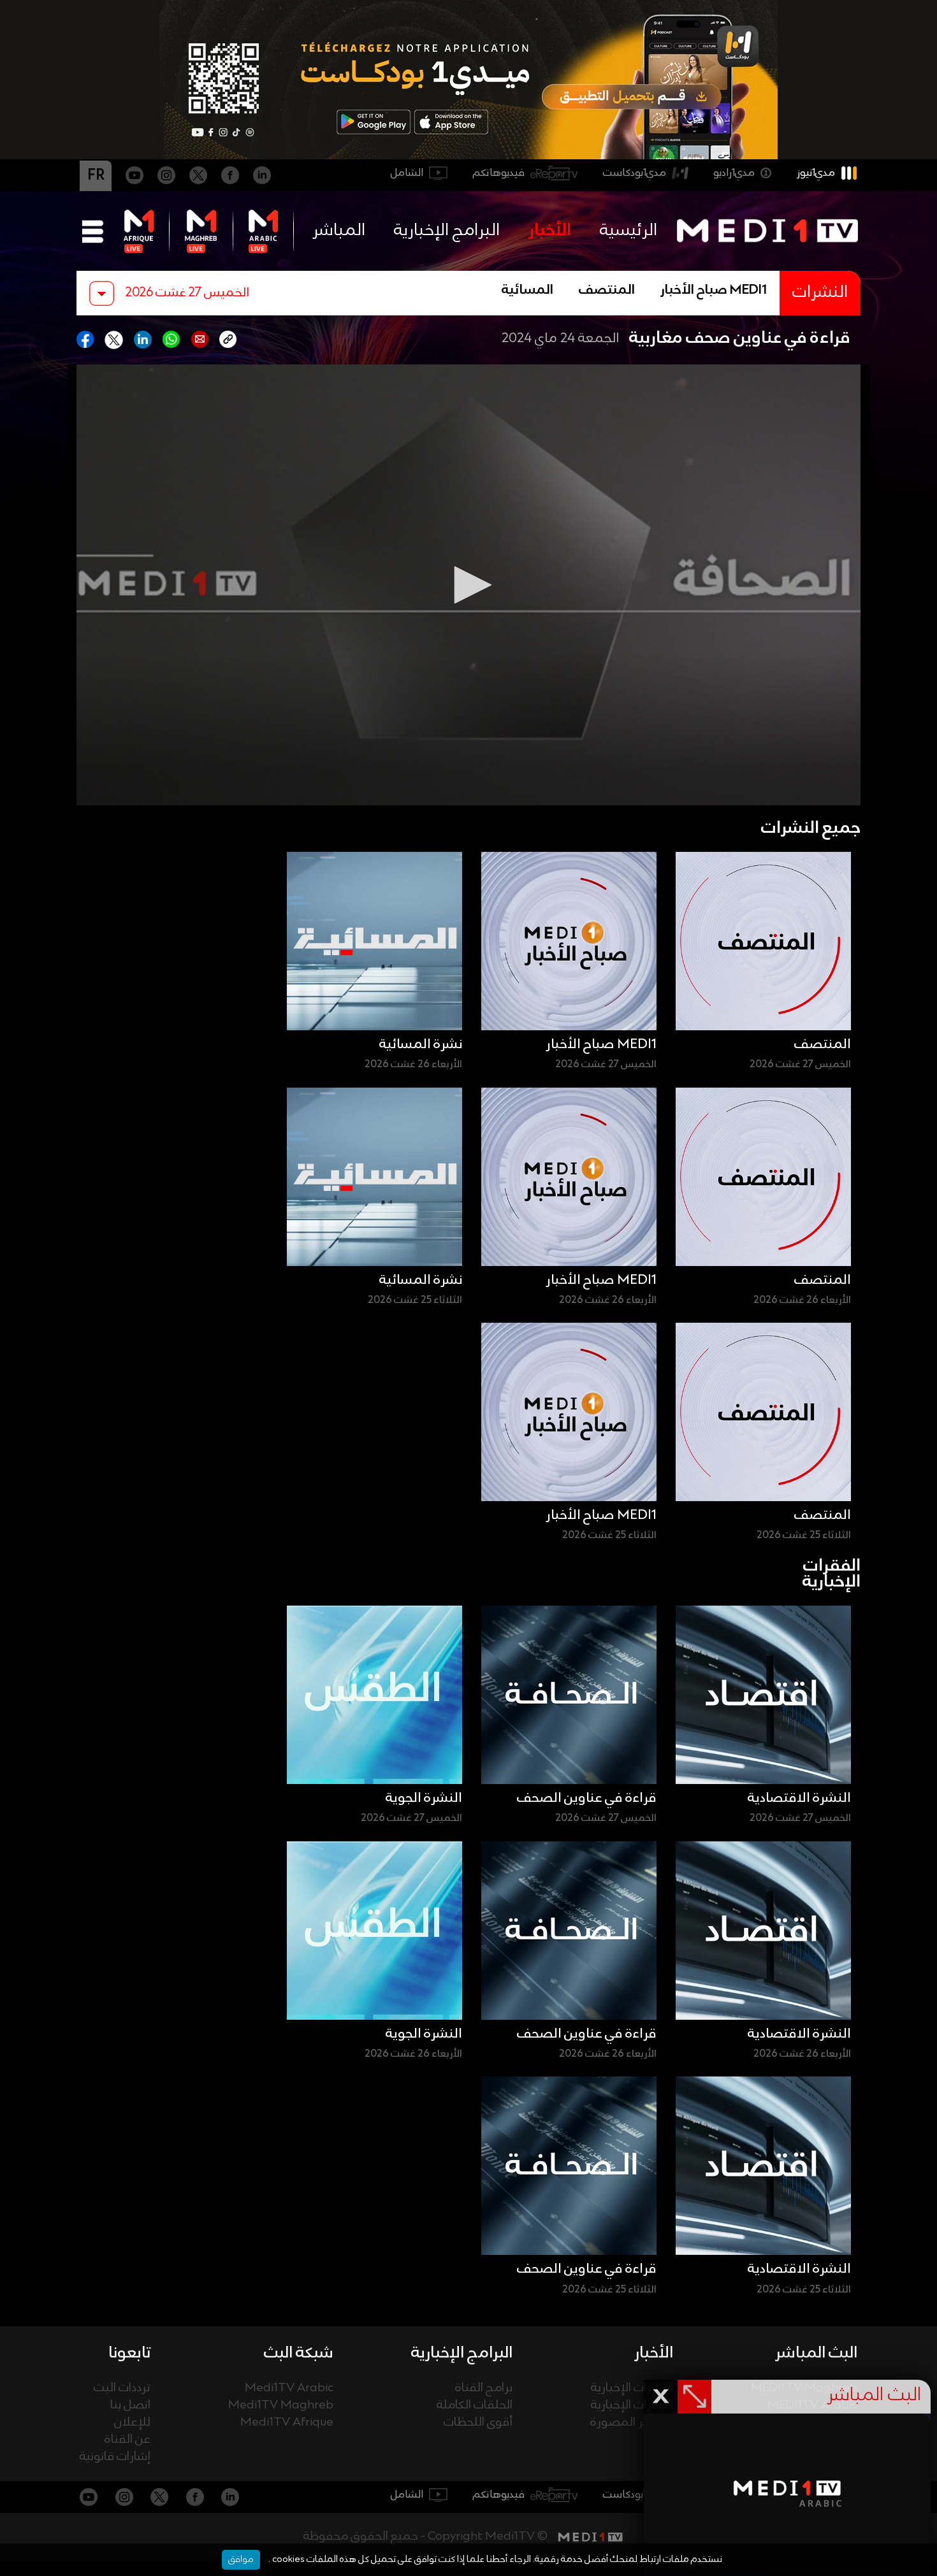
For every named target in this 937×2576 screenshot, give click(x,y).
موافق (241, 2559)
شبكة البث (299, 2353)
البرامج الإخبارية (447, 231)
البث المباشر (816, 2353)
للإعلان (132, 2423)
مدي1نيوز (816, 173)
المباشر (339, 231)
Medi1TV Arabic (289, 2388)
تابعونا (129, 2353)
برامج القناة (484, 2388)
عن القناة (127, 2440)
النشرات (820, 293)
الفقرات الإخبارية (632, 2406)
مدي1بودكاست (635, 173)
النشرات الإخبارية (632, 2388)
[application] (468, 585)
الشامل (407, 173)
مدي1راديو (734, 173)
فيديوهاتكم (499, 173)
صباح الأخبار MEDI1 (714, 291)
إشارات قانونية (115, 2457)
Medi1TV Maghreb (281, 2406)
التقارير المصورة (632, 2423)
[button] (468, 585)
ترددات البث (122, 2388)
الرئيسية (628, 231)
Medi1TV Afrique (287, 2423)
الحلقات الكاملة (475, 2406)
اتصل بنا (130, 2406)
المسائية (527, 291)
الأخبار (550, 231)
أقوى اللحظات (478, 2423)
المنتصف (607, 291)
